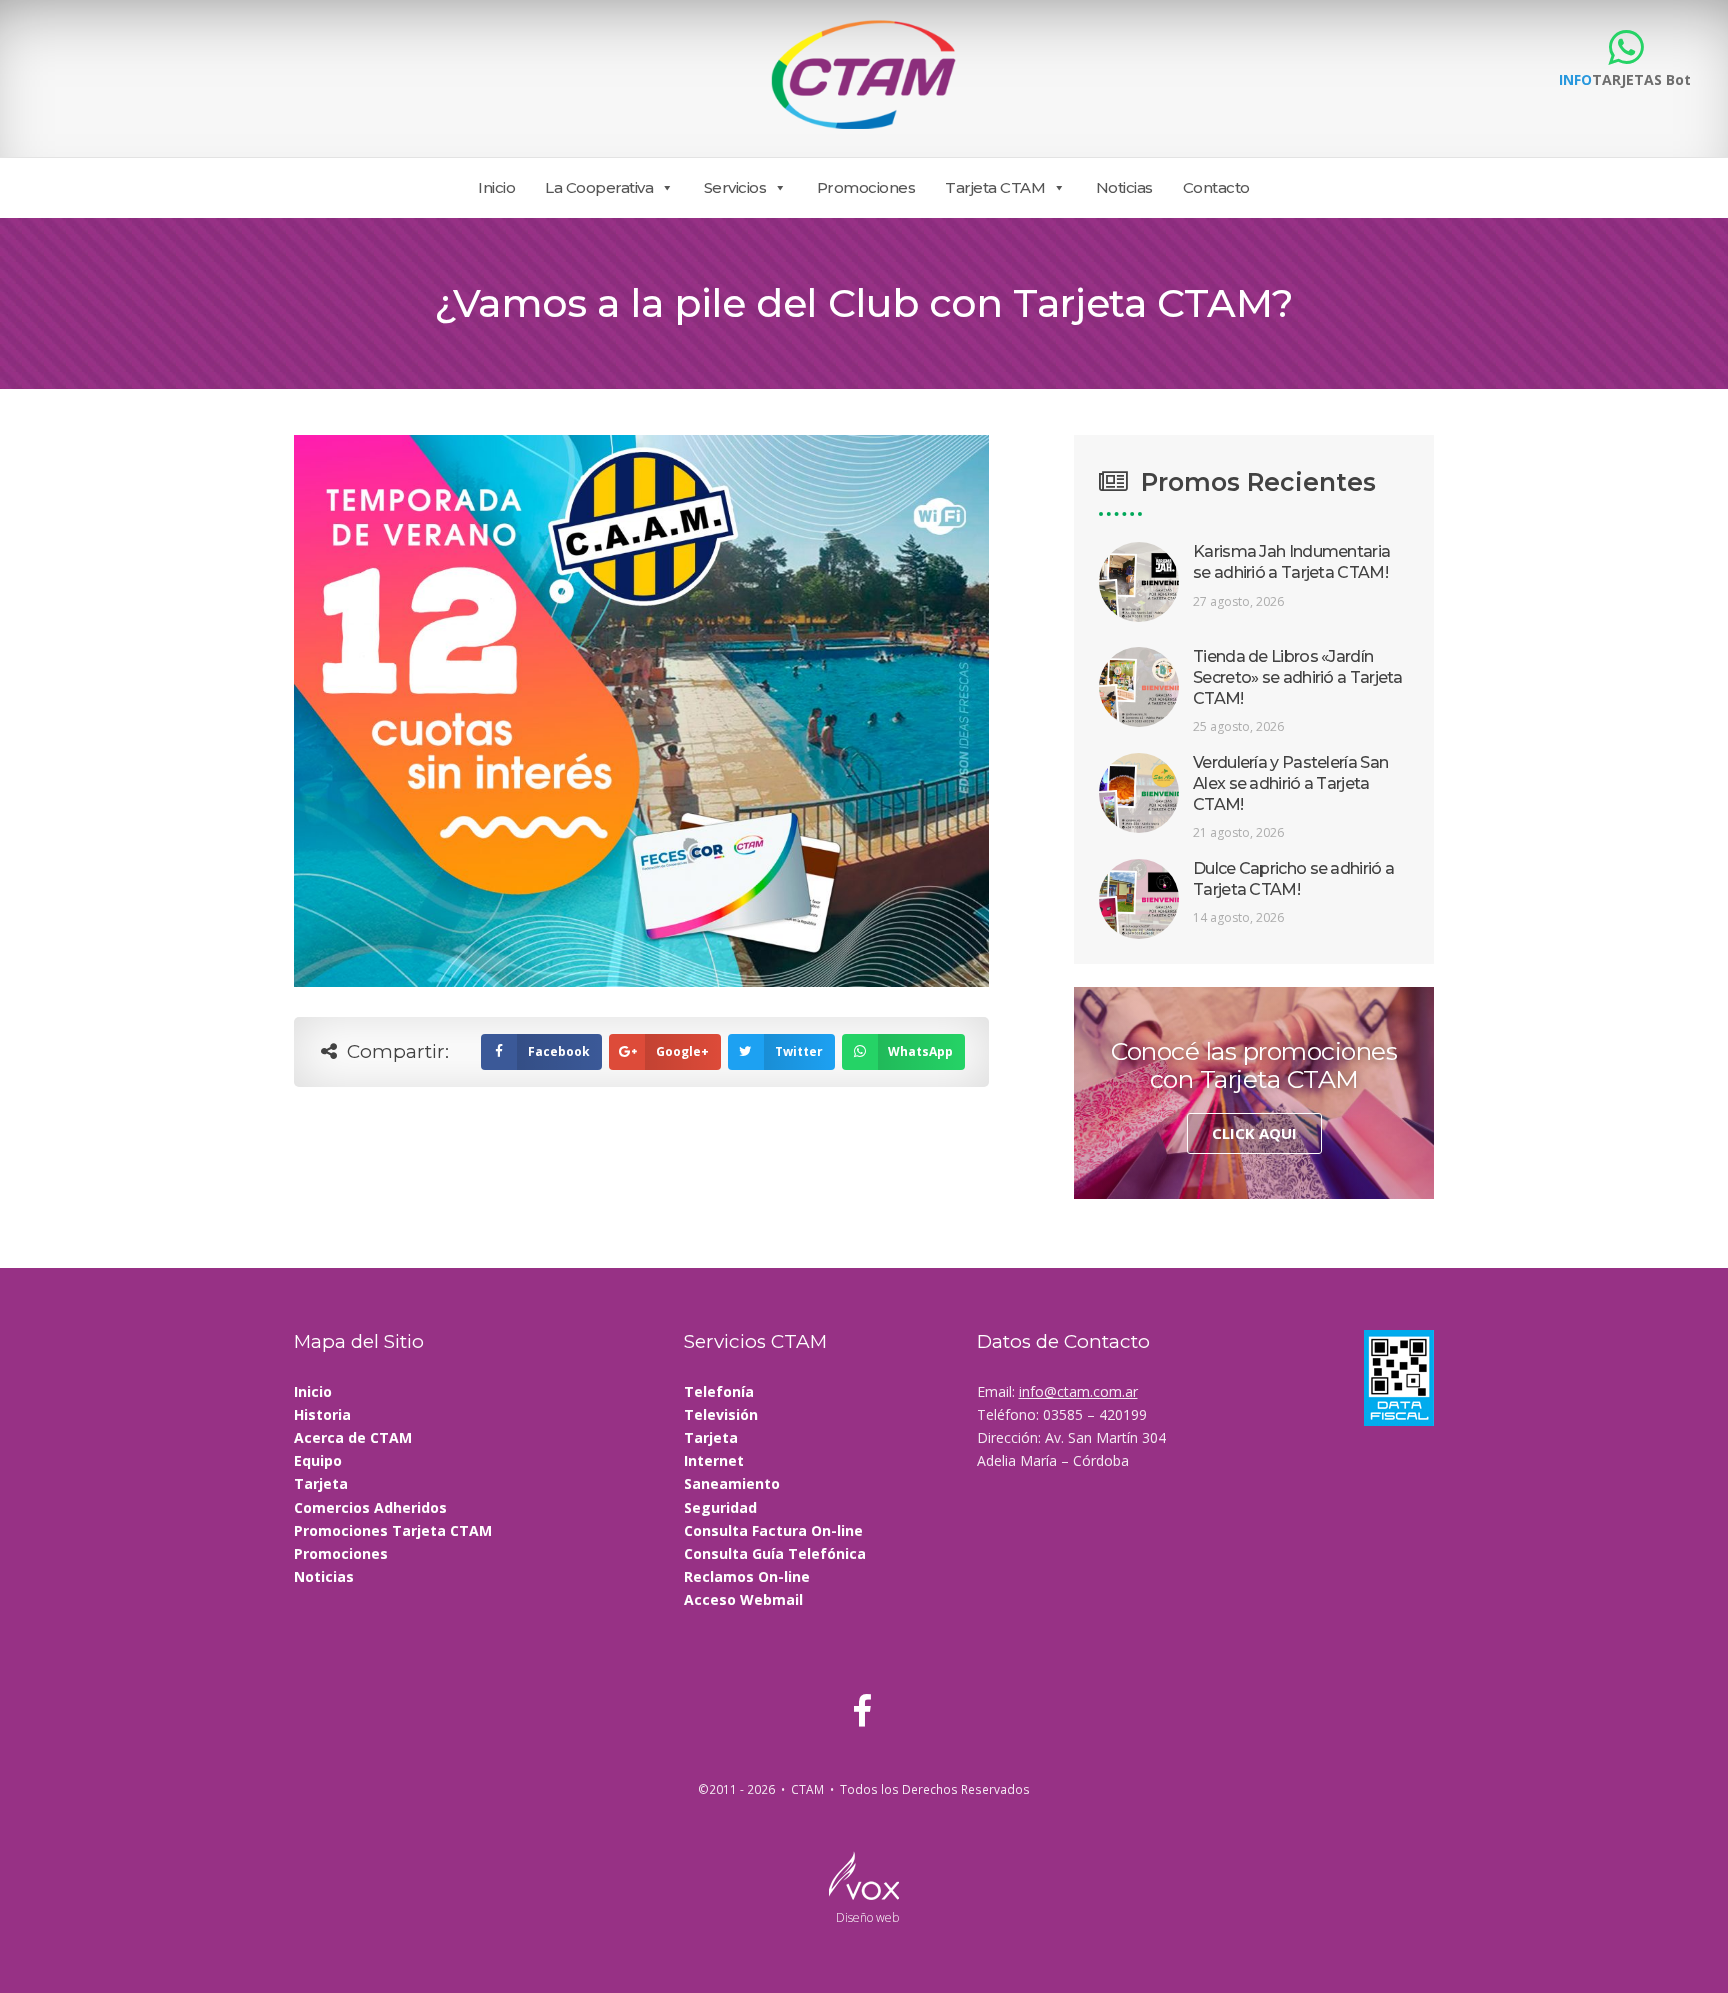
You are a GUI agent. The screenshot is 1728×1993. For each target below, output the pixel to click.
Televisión (721, 1414)
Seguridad (720, 1507)
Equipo (318, 1460)
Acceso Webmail (743, 1599)
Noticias (1124, 187)
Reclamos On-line (747, 1576)
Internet (714, 1460)
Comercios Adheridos (370, 1507)
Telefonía (719, 1391)
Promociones (866, 187)
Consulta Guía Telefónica (775, 1553)
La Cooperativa (599, 187)
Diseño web (867, 1917)
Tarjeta (321, 1483)
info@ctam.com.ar (1078, 1391)
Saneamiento (732, 1483)
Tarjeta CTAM (995, 187)
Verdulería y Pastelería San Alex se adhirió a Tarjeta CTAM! (1290, 783)
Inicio (496, 187)
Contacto (1216, 187)
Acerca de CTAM (353, 1437)
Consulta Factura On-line (773, 1530)
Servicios (735, 187)
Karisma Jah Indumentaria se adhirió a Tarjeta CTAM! (1291, 562)
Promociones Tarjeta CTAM (393, 1530)
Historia (322, 1414)
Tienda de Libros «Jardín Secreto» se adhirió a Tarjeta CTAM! (1298, 677)
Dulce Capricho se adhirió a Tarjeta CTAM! (1293, 879)
